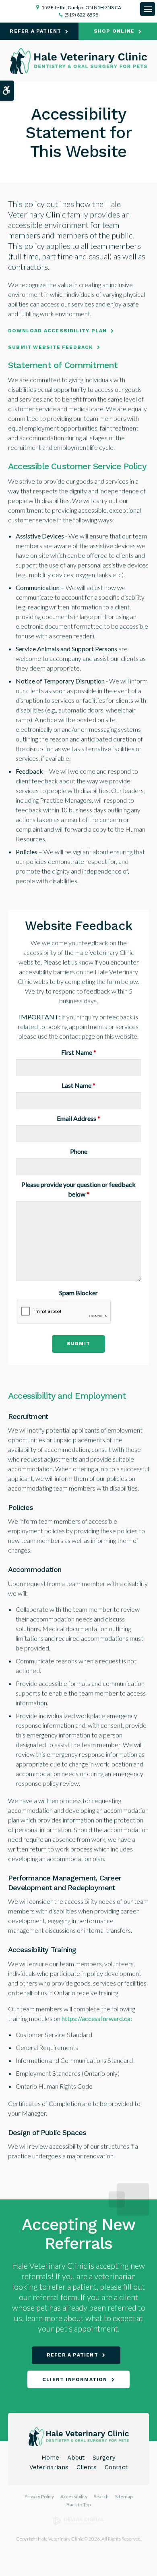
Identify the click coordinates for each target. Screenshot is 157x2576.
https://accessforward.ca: (97, 2018)
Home (50, 2458)
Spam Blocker (78, 1293)
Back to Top (78, 2505)
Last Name (78, 1085)
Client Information (75, 2379)
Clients (87, 2467)
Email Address (78, 1118)
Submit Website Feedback (51, 347)
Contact (116, 2467)
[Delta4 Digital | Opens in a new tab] (79, 2523)
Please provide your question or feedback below (78, 1189)
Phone (79, 1151)
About (76, 2458)
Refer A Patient (35, 31)
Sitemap (124, 2496)
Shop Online (114, 31)
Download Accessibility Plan (57, 331)
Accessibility (74, 2496)
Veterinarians (49, 2467)
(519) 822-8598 (81, 15)
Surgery (104, 2458)
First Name (79, 1052)
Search (101, 2496)
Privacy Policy (39, 2496)
